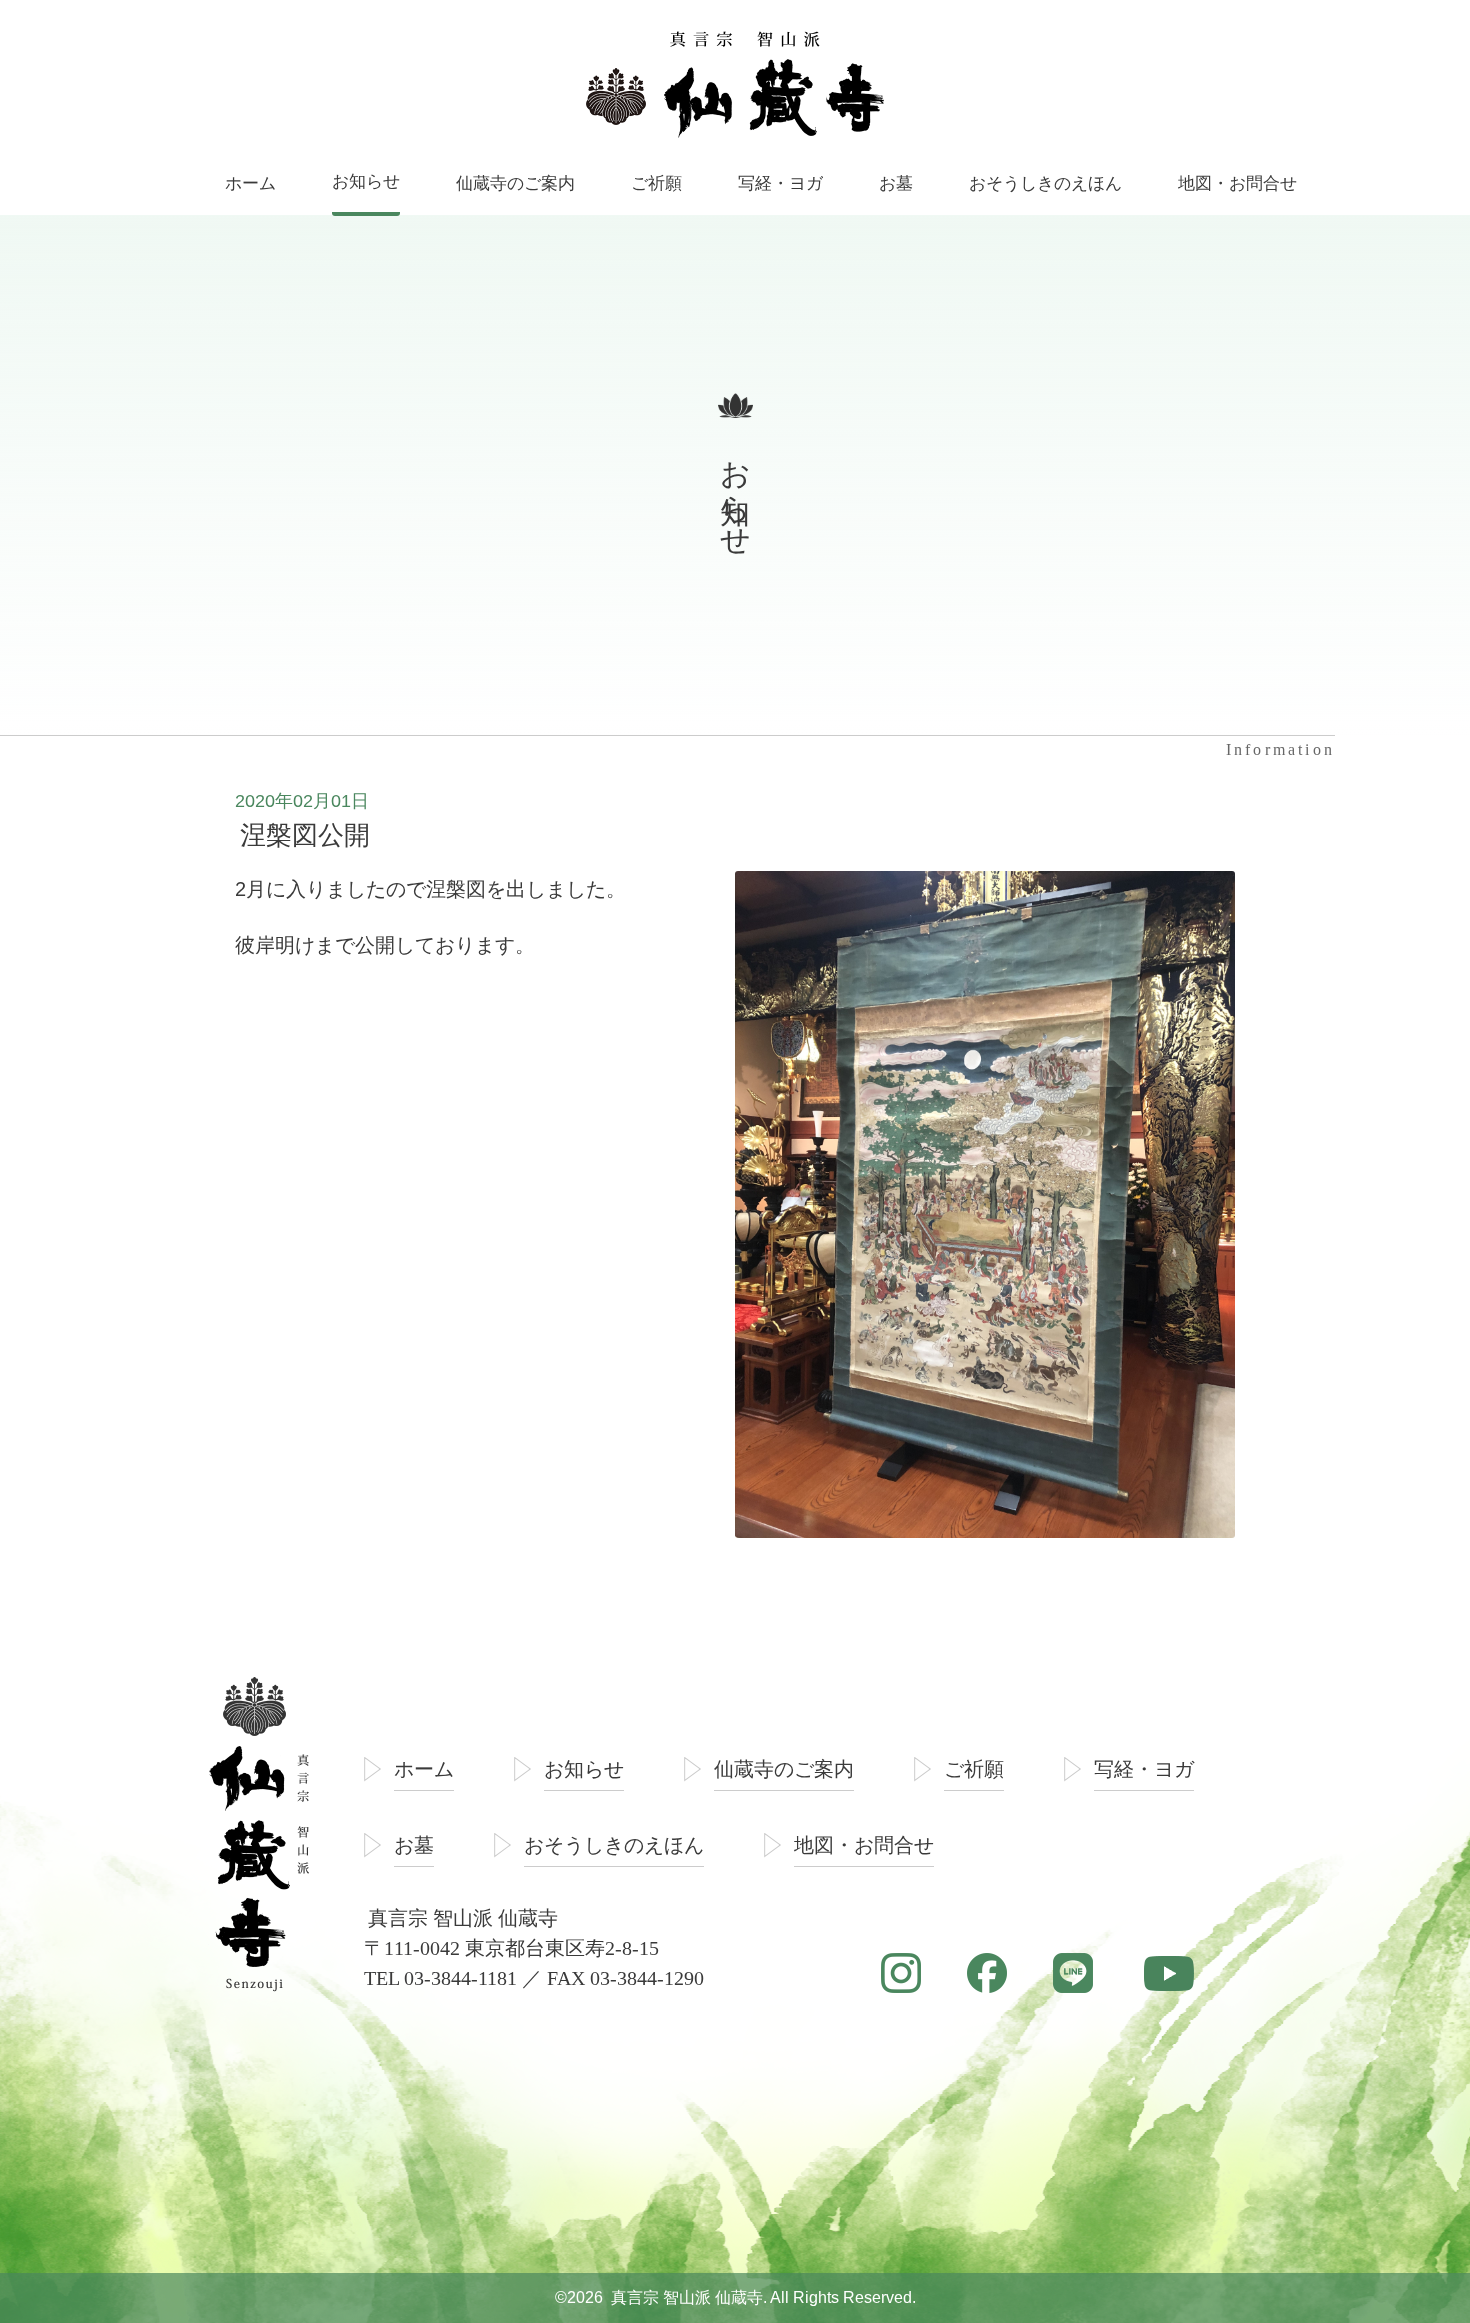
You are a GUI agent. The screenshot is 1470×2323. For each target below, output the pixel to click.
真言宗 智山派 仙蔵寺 (687, 2297)
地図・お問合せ (864, 1845)
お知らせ (584, 1769)
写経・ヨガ (1144, 1769)
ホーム (424, 1769)
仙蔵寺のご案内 (784, 1769)
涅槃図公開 (305, 835)
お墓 (414, 1845)
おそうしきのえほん (614, 1845)
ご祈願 (974, 1769)
